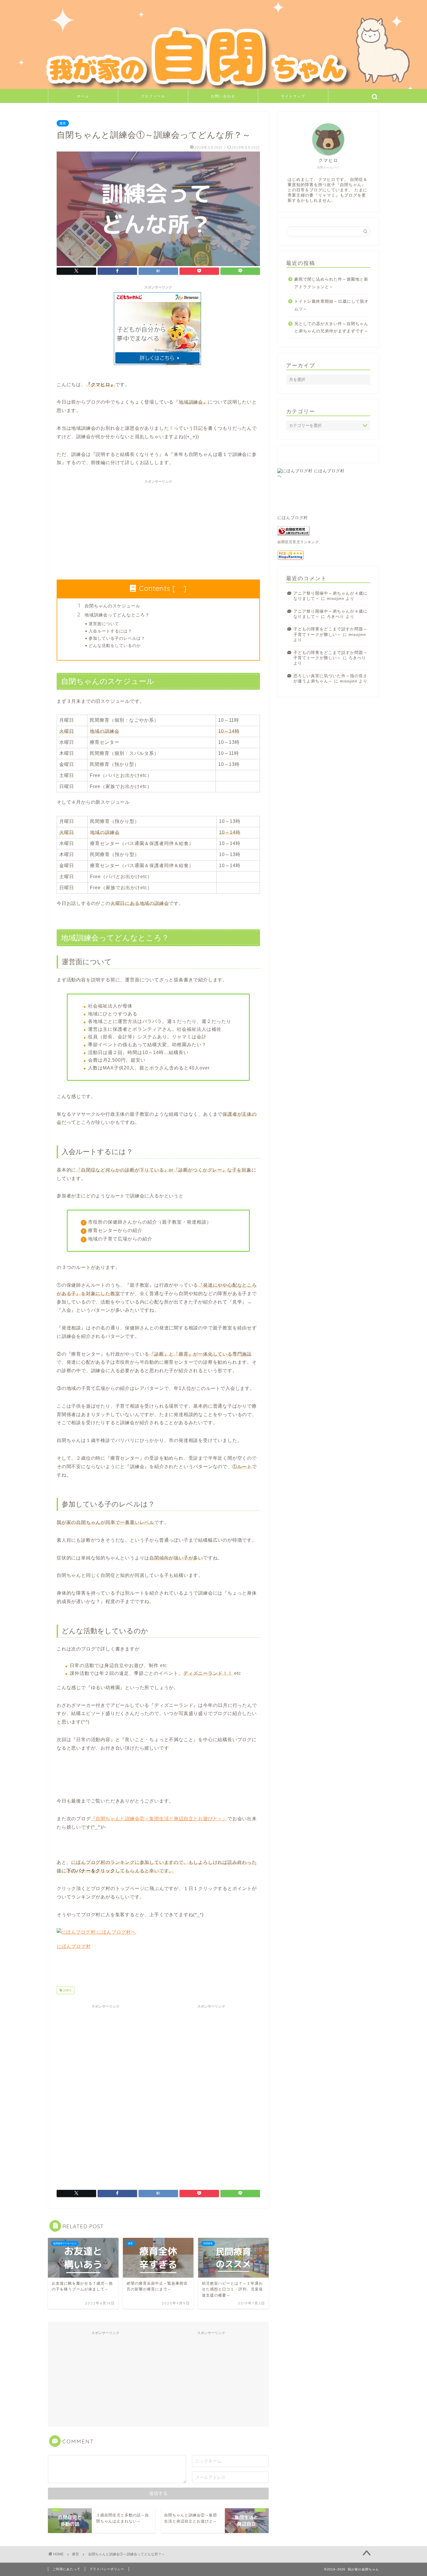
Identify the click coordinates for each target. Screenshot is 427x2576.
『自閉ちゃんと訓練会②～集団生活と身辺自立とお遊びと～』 (159, 1819)
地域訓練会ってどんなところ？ (117, 615)
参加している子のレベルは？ (117, 638)
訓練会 (67, 1990)
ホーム (83, 96)
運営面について (104, 624)
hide (180, 590)
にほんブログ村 (74, 1946)
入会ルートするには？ (110, 631)
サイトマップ (293, 96)
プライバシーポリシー (107, 2569)
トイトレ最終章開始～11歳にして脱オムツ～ (331, 305)
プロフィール (153, 96)
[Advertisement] (158, 527)
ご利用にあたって (67, 2569)
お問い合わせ (223, 96)
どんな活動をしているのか (115, 645)
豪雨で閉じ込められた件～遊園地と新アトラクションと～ (331, 283)
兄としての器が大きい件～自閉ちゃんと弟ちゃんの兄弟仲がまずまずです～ (331, 328)
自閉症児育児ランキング (298, 542)
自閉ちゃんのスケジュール (112, 606)
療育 (63, 123)
